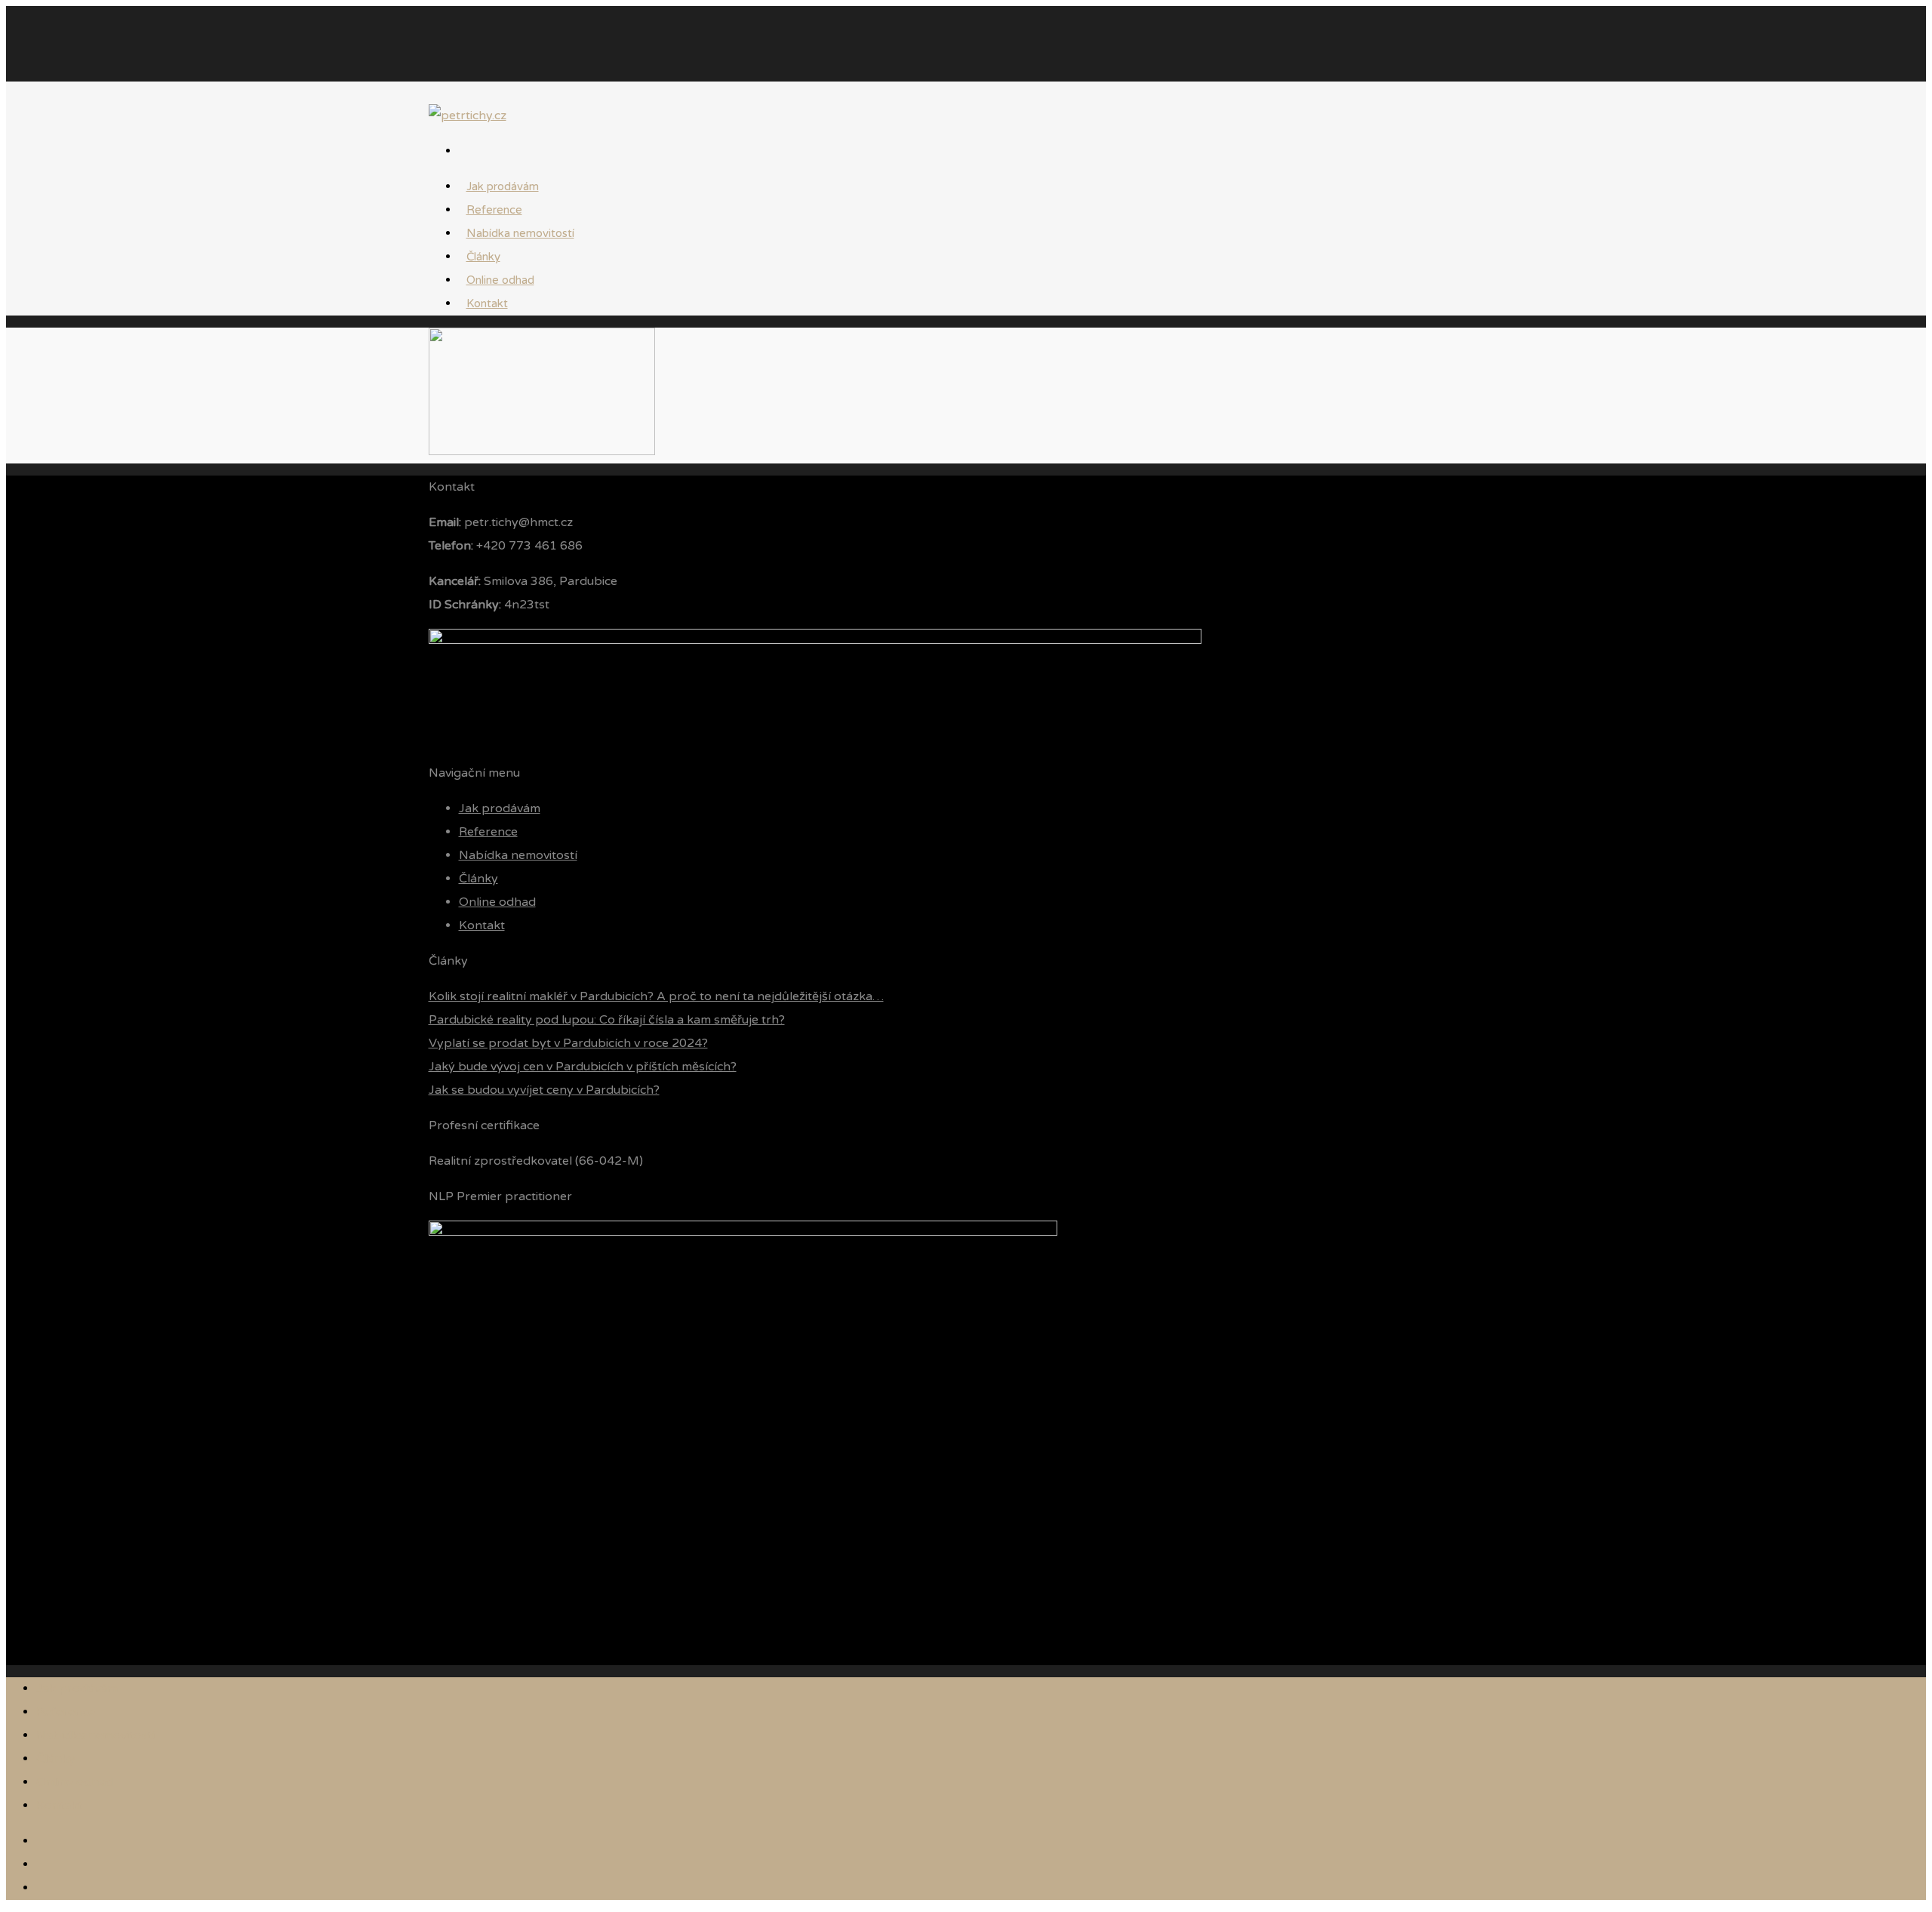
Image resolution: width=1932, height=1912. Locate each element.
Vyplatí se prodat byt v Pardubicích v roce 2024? (568, 1043)
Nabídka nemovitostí (520, 233)
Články (478, 879)
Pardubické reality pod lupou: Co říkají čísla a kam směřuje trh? (607, 1020)
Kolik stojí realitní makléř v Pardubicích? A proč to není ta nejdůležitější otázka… (656, 996)
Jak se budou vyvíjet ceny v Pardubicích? (544, 1090)
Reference (488, 832)
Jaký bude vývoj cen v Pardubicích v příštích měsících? (583, 1067)
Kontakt (487, 303)
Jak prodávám (500, 808)
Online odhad (497, 902)
